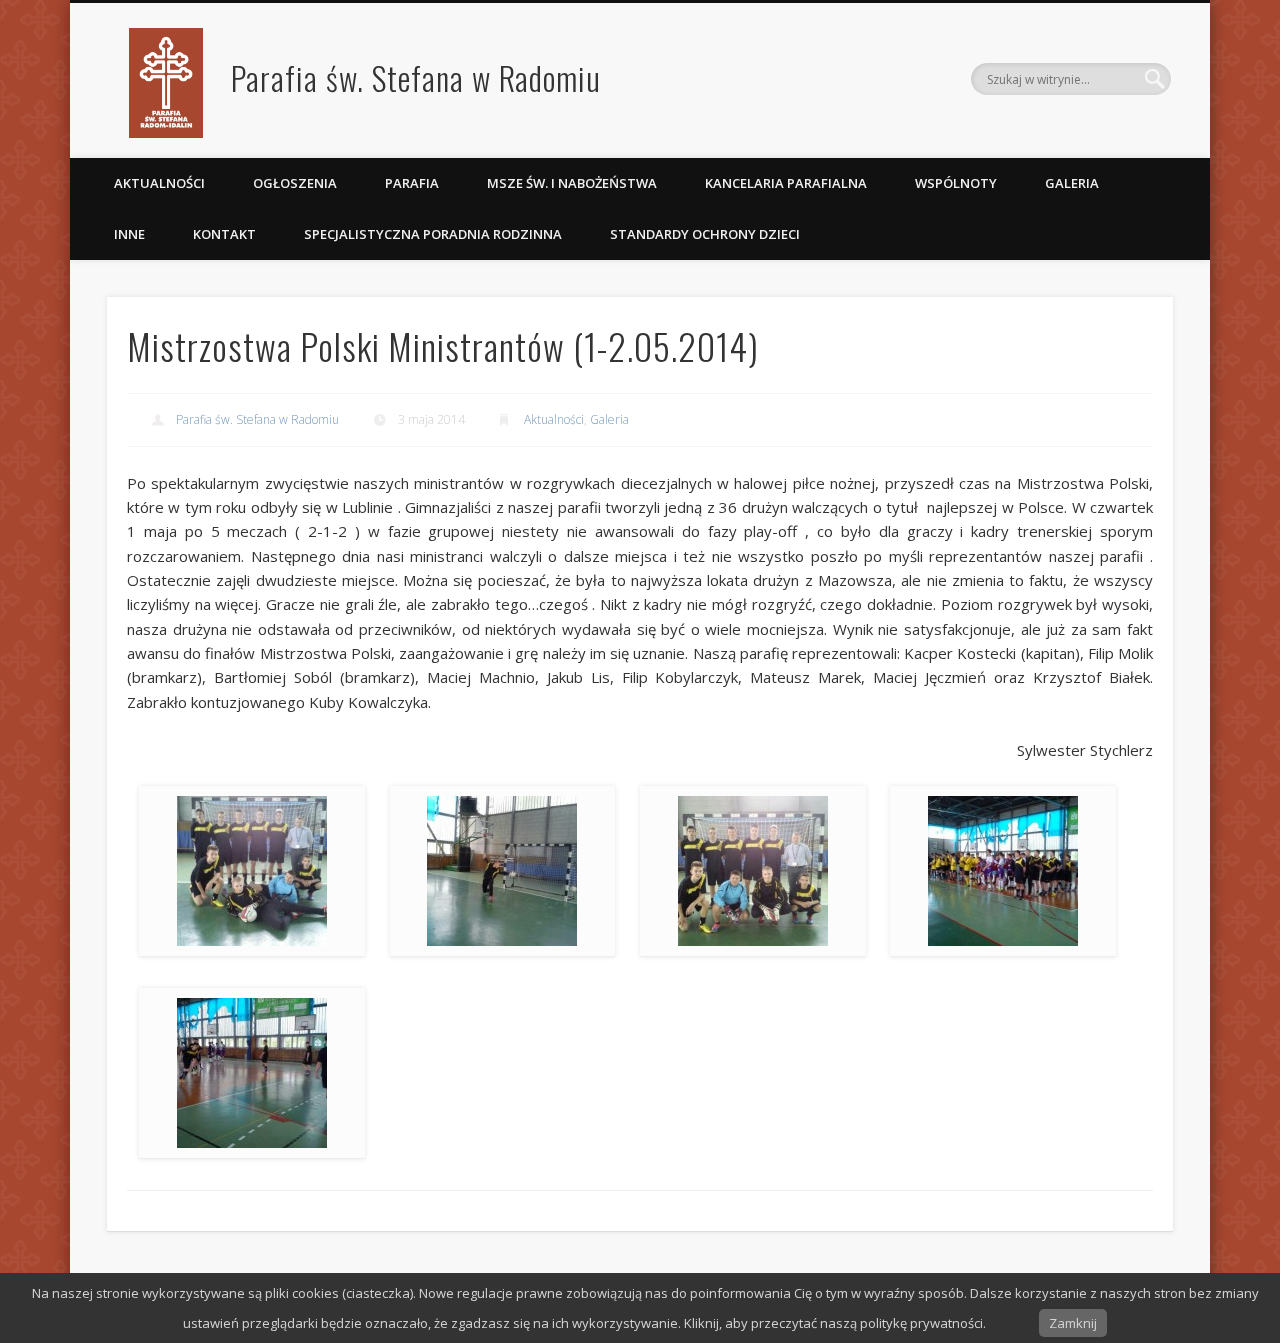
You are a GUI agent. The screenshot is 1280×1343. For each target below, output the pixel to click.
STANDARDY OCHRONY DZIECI (706, 234)
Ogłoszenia (295, 183)
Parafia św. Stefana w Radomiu (416, 77)
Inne (129, 234)
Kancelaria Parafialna (786, 183)
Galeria (1072, 183)
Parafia (412, 183)
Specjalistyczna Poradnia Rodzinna (433, 234)
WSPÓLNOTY (956, 183)
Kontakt (224, 234)
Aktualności (159, 183)
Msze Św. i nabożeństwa (572, 183)
